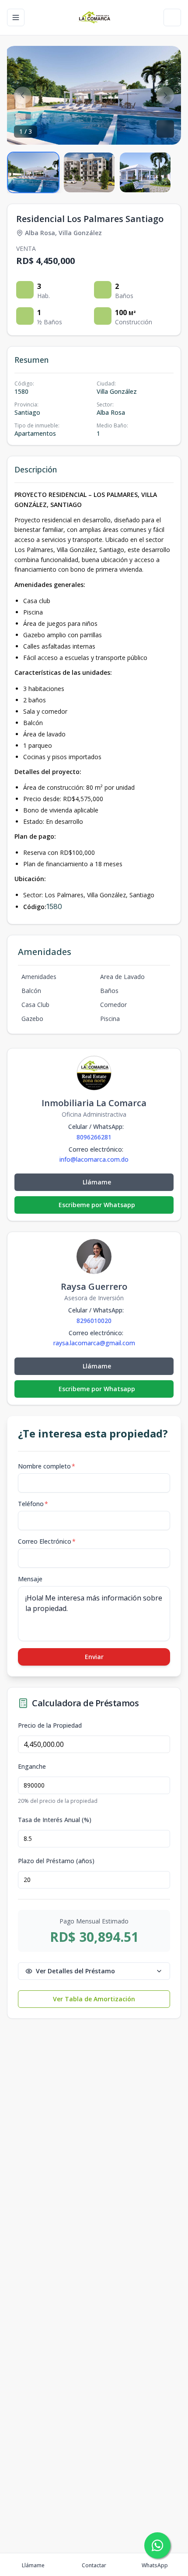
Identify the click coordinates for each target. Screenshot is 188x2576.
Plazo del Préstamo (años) (56, 1861)
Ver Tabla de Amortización (94, 1999)
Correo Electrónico (47, 1541)
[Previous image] (23, 95)
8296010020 (94, 1321)
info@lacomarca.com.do (94, 1160)
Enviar (94, 1657)
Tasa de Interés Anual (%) (55, 1820)
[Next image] (165, 95)
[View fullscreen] (165, 129)
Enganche (32, 1767)
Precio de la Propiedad (50, 1725)
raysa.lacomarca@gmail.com (94, 1343)
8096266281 (94, 1137)
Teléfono (33, 1504)
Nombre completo (47, 1466)
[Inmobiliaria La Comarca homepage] (94, 17)
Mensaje (30, 1579)
